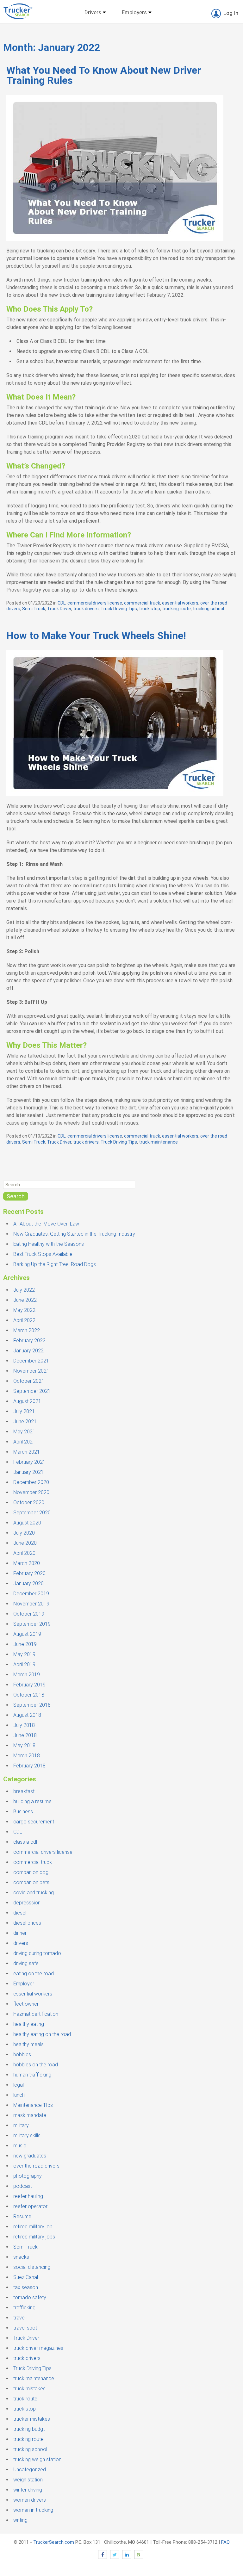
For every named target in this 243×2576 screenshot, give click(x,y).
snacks (21, 2257)
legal (19, 2085)
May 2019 (24, 1654)
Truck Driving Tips (119, 609)
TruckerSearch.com (54, 2542)
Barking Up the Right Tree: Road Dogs (55, 1264)
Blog (139, 2554)
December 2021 (31, 1361)
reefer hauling (28, 2196)
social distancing (32, 2267)
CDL (62, 603)
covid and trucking (34, 1893)
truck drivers (86, 609)
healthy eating (29, 2024)
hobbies (22, 2055)
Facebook (103, 2554)
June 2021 (25, 1421)
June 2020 (25, 1543)
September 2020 (32, 1513)
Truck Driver (59, 609)
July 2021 (24, 1411)
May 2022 (24, 1310)
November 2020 (31, 1492)
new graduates (30, 2156)
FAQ (225, 2542)
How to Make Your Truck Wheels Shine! (96, 636)
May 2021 (24, 1432)
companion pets (31, 1882)
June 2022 (25, 1300)
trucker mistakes (32, 2419)
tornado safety (30, 2297)
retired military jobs (34, 2237)
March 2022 (27, 1330)
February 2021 (29, 1462)
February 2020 (29, 1573)
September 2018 (32, 1705)
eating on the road (34, 1974)
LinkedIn (127, 2554)
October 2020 (29, 1502)
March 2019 (27, 1675)
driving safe (26, 1963)
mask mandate (30, 2115)
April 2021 (24, 1442)
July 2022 (24, 1290)
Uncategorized (30, 2470)
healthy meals (28, 2044)
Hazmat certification (36, 2014)
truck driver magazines (38, 2348)
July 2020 (24, 1533)
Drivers (93, 12)
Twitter (115, 2554)
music (20, 2146)
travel (19, 2318)
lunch (19, 2095)
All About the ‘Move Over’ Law (46, 1224)
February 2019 (29, 1685)
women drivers (30, 2500)
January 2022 (28, 1351)
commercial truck (142, 603)
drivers (21, 1943)
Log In (231, 13)
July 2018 (24, 1725)
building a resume (32, 1801)
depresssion (27, 1903)
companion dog (31, 1872)
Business (23, 1812)
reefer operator (30, 2206)
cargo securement (34, 1822)
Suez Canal (26, 2277)
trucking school (208, 609)
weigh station (28, 2480)
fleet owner (26, 2004)
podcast (23, 2186)
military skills (27, 2135)
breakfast (24, 1791)
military (21, 2125)
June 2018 (25, 1735)
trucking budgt (29, 2429)
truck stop (150, 609)
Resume (22, 2216)
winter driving (28, 2490)
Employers (134, 12)
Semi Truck (34, 609)
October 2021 (29, 1381)
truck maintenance (158, 1142)
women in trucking (33, 2510)
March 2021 (27, 1452)
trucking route (176, 609)
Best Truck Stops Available (43, 1254)
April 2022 (24, 1320)
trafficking (24, 2308)
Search (16, 1196)
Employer (24, 1984)
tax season (26, 2287)
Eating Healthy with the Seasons (49, 1244)
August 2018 (27, 1715)
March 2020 (27, 1563)
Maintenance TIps (33, 2105)
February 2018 (29, 1766)
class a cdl (25, 1842)
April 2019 (24, 1664)
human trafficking (32, 2075)
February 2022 (29, 1341)
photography (28, 2176)
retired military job (33, 2227)
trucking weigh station (37, 2459)
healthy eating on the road (42, 2034)
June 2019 (25, 1644)
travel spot (25, 2328)
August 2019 (27, 1634)
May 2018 (24, 1745)
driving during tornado (37, 1953)
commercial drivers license (95, 603)
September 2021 (32, 1391)
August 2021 (27, 1401)
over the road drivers (36, 2166)
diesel (20, 1913)
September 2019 (32, 1624)
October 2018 (29, 1695)
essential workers (180, 603)
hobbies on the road (36, 2065)
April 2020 (24, 1553)
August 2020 (27, 1523)
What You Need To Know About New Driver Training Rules (104, 75)
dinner (20, 1933)
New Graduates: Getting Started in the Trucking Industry (74, 1234)
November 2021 (31, 1371)
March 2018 (27, 1756)
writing (20, 2520)
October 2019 (29, 1614)
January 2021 (28, 1472)
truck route (25, 2399)
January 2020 (28, 1583)
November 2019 (31, 1604)
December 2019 (31, 1594)
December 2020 (31, 1482)
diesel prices (27, 1923)
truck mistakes (29, 2389)
